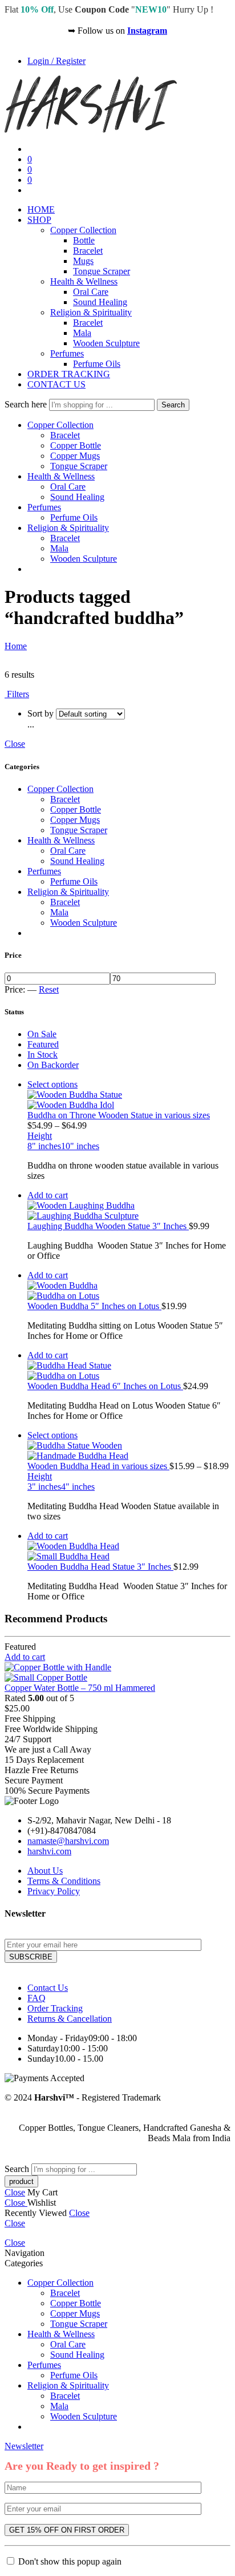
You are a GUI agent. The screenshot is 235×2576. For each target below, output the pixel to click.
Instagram (147, 31)
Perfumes (67, 353)
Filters (17, 694)
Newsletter (24, 2446)
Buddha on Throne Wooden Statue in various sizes (119, 1115)
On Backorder (53, 1065)
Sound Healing (100, 302)
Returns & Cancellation (70, 2019)
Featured (43, 1044)
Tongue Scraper (102, 271)
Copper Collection (83, 230)
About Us (45, 1871)
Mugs (83, 261)
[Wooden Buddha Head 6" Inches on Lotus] (129, 1371)
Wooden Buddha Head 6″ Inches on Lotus (105, 1386)
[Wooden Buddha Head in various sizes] (129, 1451)
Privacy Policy (54, 1891)
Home (16, 646)
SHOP (39, 220)
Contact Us (48, 1988)
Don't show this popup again (70, 2561)
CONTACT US (56, 384)
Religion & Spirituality (91, 312)
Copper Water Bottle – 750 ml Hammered (80, 1688)
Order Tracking (55, 2008)
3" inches (44, 1487)
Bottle (84, 240)
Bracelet (88, 251)
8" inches (44, 1146)
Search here (27, 404)
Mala (82, 333)
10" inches (80, 1146)
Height (40, 1136)
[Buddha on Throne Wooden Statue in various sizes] (129, 1100)
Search (173, 405)
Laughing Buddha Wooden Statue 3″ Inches (108, 1226)
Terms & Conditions (64, 1881)
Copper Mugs (75, 456)
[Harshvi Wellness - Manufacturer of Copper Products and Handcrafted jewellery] (91, 129)
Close (15, 744)
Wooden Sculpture (106, 343)
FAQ (37, 1998)
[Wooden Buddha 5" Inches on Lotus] (129, 1291)
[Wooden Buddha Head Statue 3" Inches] (129, 1551)
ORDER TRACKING (69, 374)
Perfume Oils (97, 364)
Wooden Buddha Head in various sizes (98, 1466)
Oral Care (91, 292)
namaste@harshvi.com (68, 1841)
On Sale (42, 1034)
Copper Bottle (76, 445)
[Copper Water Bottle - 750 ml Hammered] (117, 1673)
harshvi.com (49, 1851)
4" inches (78, 1487)
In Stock (42, 1055)
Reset (49, 989)
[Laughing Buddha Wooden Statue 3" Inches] (129, 1211)
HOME (41, 209)
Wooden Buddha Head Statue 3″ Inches (100, 1567)
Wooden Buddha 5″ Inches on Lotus (94, 1306)
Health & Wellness (84, 281)
